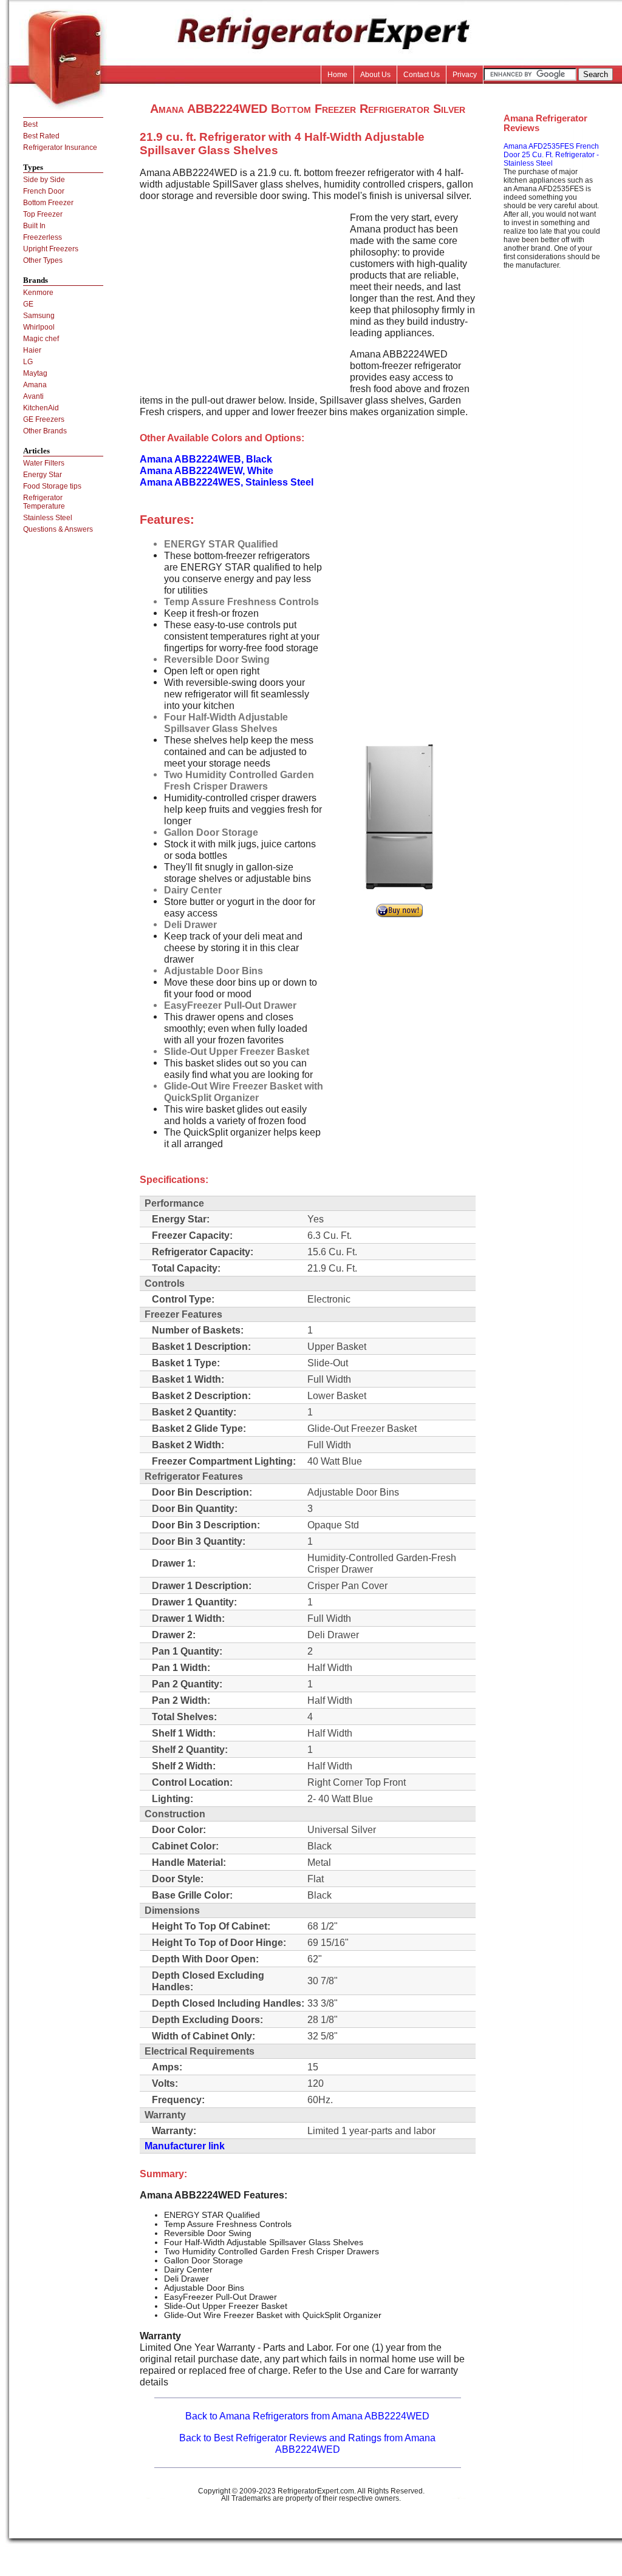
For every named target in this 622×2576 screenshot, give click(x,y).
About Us (375, 75)
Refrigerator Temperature (44, 502)
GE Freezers (44, 419)
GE (28, 304)
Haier (32, 350)
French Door (44, 191)
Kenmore (38, 293)
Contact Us (422, 75)
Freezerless (43, 237)
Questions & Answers (58, 529)
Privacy (465, 75)
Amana (35, 385)
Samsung (39, 316)
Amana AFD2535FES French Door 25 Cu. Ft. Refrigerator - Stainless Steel (551, 155)
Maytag (35, 373)
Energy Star (43, 475)
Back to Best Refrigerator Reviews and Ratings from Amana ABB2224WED (307, 2443)
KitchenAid (41, 408)
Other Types (43, 260)
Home (337, 75)
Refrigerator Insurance (60, 147)
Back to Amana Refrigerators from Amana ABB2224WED (307, 2416)
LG (28, 362)
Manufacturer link (185, 2146)
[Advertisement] (242, 297)
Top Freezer (43, 214)
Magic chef (41, 339)
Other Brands (45, 431)
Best (30, 124)
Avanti (33, 396)
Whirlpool (39, 327)
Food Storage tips (52, 486)
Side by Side (44, 180)
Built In (34, 226)
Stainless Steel (48, 518)
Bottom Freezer (48, 203)
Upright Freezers (51, 249)
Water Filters (44, 463)
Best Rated (41, 136)
